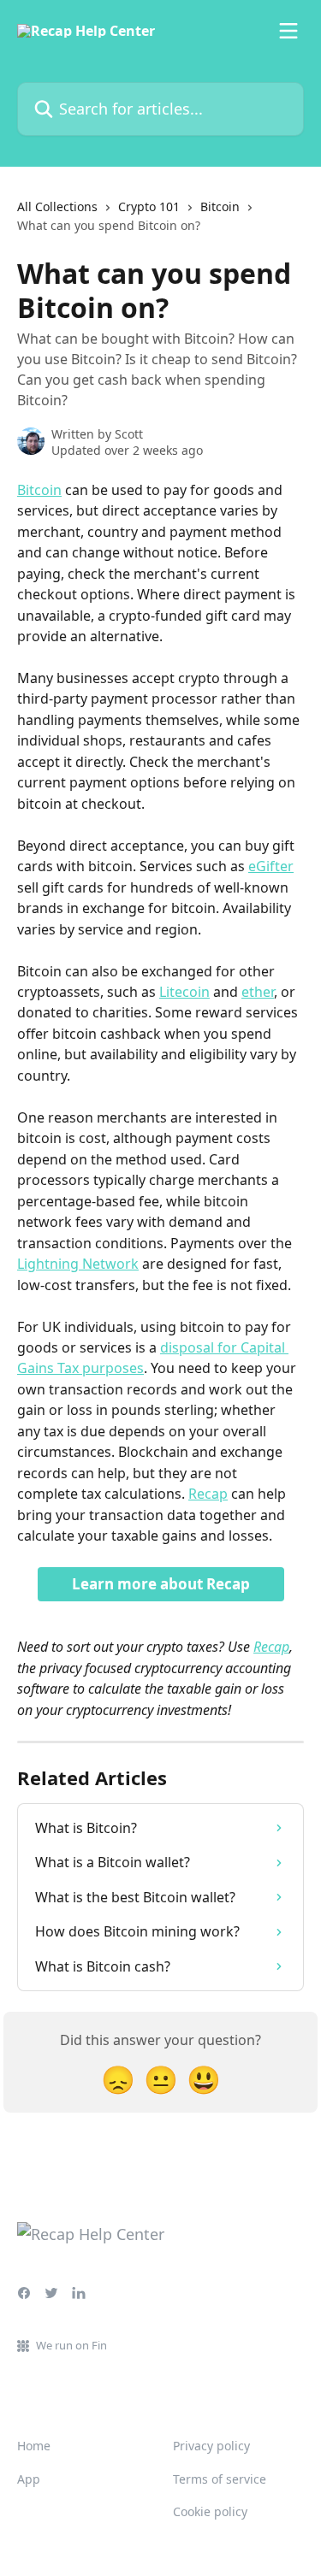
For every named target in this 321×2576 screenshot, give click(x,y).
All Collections (57, 206)
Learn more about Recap (161, 1584)
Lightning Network (78, 1264)
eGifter (271, 866)
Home (34, 2446)
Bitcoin (220, 206)
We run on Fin (71, 2345)
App (29, 2479)
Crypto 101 (149, 206)
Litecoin (184, 992)
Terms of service (220, 2479)
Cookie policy (210, 2511)
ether (258, 992)
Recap (208, 1494)
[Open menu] (288, 31)
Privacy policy (211, 2446)
